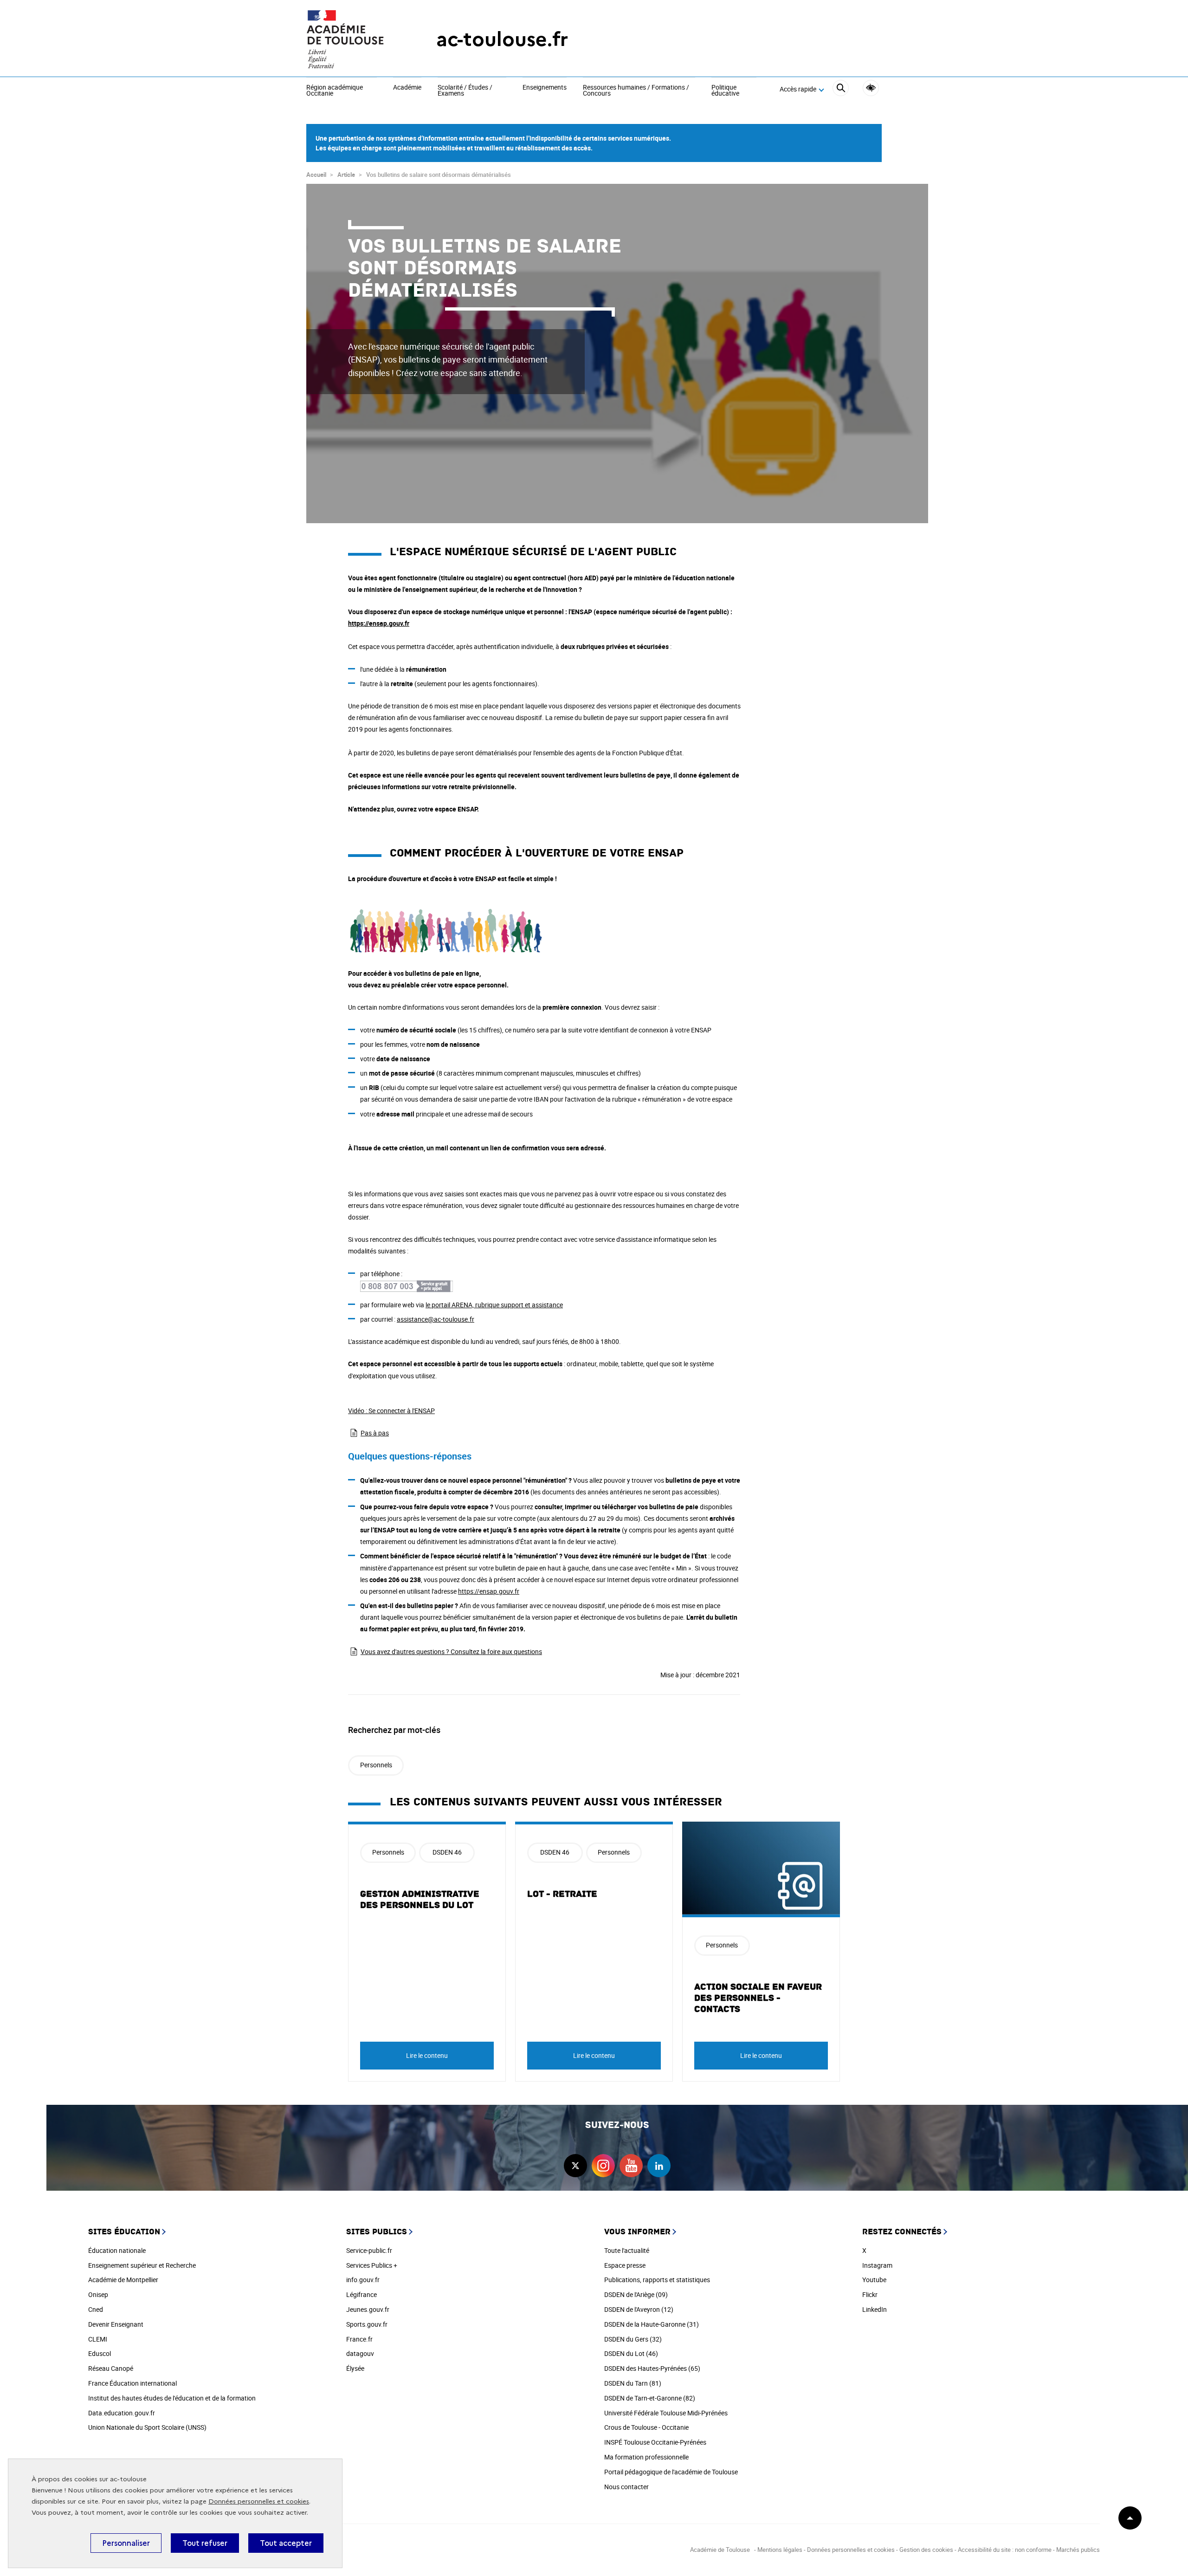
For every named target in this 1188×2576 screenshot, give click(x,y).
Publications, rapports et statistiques (657, 2280)
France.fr (359, 2339)
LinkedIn (875, 2309)
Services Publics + (372, 2265)
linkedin (659, 2166)
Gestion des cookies (926, 2550)
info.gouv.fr (363, 2280)
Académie (407, 88)
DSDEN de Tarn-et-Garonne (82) (650, 2398)
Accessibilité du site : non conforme (1005, 2550)
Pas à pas (375, 1433)
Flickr (870, 2294)
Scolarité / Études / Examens (465, 91)
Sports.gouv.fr (367, 2324)
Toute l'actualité (627, 2250)
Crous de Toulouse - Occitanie (646, 2427)
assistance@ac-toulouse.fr (436, 1319)
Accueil (316, 175)
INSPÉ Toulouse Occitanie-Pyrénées (655, 2442)
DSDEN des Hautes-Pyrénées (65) (652, 2368)
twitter (575, 2166)
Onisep (98, 2294)
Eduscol (100, 2353)
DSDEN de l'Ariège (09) (636, 2294)
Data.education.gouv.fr (122, 2413)
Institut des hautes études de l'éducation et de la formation (172, 2398)
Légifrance (362, 2294)
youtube (631, 2166)
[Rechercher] (841, 89)
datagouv (360, 2353)
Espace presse (625, 2265)
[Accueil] (353, 39)
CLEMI (98, 2339)
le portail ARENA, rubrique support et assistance (494, 1305)
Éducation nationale (117, 2250)
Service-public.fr (369, 2250)
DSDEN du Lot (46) (631, 2353)
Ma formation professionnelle (646, 2457)
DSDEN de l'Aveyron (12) (639, 2309)
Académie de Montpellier (123, 2280)
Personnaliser (126, 2543)
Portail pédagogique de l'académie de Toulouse (671, 2472)
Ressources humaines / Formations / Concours (636, 91)
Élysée (355, 2368)
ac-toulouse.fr (502, 39)
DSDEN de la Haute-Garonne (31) (652, 2324)
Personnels (376, 1765)
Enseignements (545, 88)
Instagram (877, 2265)
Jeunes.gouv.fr (368, 2309)
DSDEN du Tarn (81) (633, 2383)
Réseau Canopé (111, 2368)
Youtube (874, 2280)
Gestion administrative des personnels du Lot (420, 1900)
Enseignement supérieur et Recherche (142, 2265)
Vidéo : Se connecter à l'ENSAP (391, 1411)
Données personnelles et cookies (259, 2501)
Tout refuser (205, 2543)
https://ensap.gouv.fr (379, 623)
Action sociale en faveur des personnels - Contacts (758, 1998)
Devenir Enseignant (116, 2324)
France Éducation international (132, 2383)
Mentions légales (780, 2550)
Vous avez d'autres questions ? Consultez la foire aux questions (451, 1651)
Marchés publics (1078, 2550)
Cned (96, 2309)
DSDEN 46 (447, 1852)
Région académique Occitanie (335, 91)
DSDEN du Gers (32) (633, 2339)
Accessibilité (871, 88)
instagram (603, 2166)
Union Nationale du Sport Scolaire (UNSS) (147, 2427)
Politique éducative (725, 91)
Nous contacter (626, 2487)
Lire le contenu (427, 2055)
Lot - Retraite (562, 1894)
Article (346, 175)
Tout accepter (286, 2543)
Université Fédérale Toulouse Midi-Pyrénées (666, 2413)
